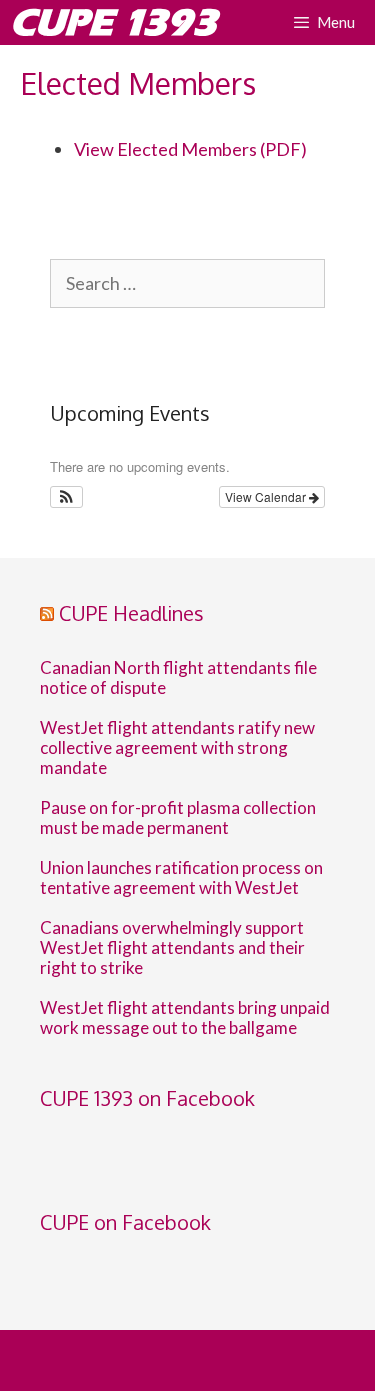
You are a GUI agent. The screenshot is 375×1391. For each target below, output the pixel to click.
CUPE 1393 (113, 22)
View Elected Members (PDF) (190, 149)
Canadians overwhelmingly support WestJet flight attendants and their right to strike (172, 948)
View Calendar (267, 496)
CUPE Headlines (131, 613)
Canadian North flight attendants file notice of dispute (178, 678)
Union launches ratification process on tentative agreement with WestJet (181, 878)
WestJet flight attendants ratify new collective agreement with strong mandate (177, 748)
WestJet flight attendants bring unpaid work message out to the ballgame (185, 1018)
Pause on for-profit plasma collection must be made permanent (178, 818)
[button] (66, 497)
